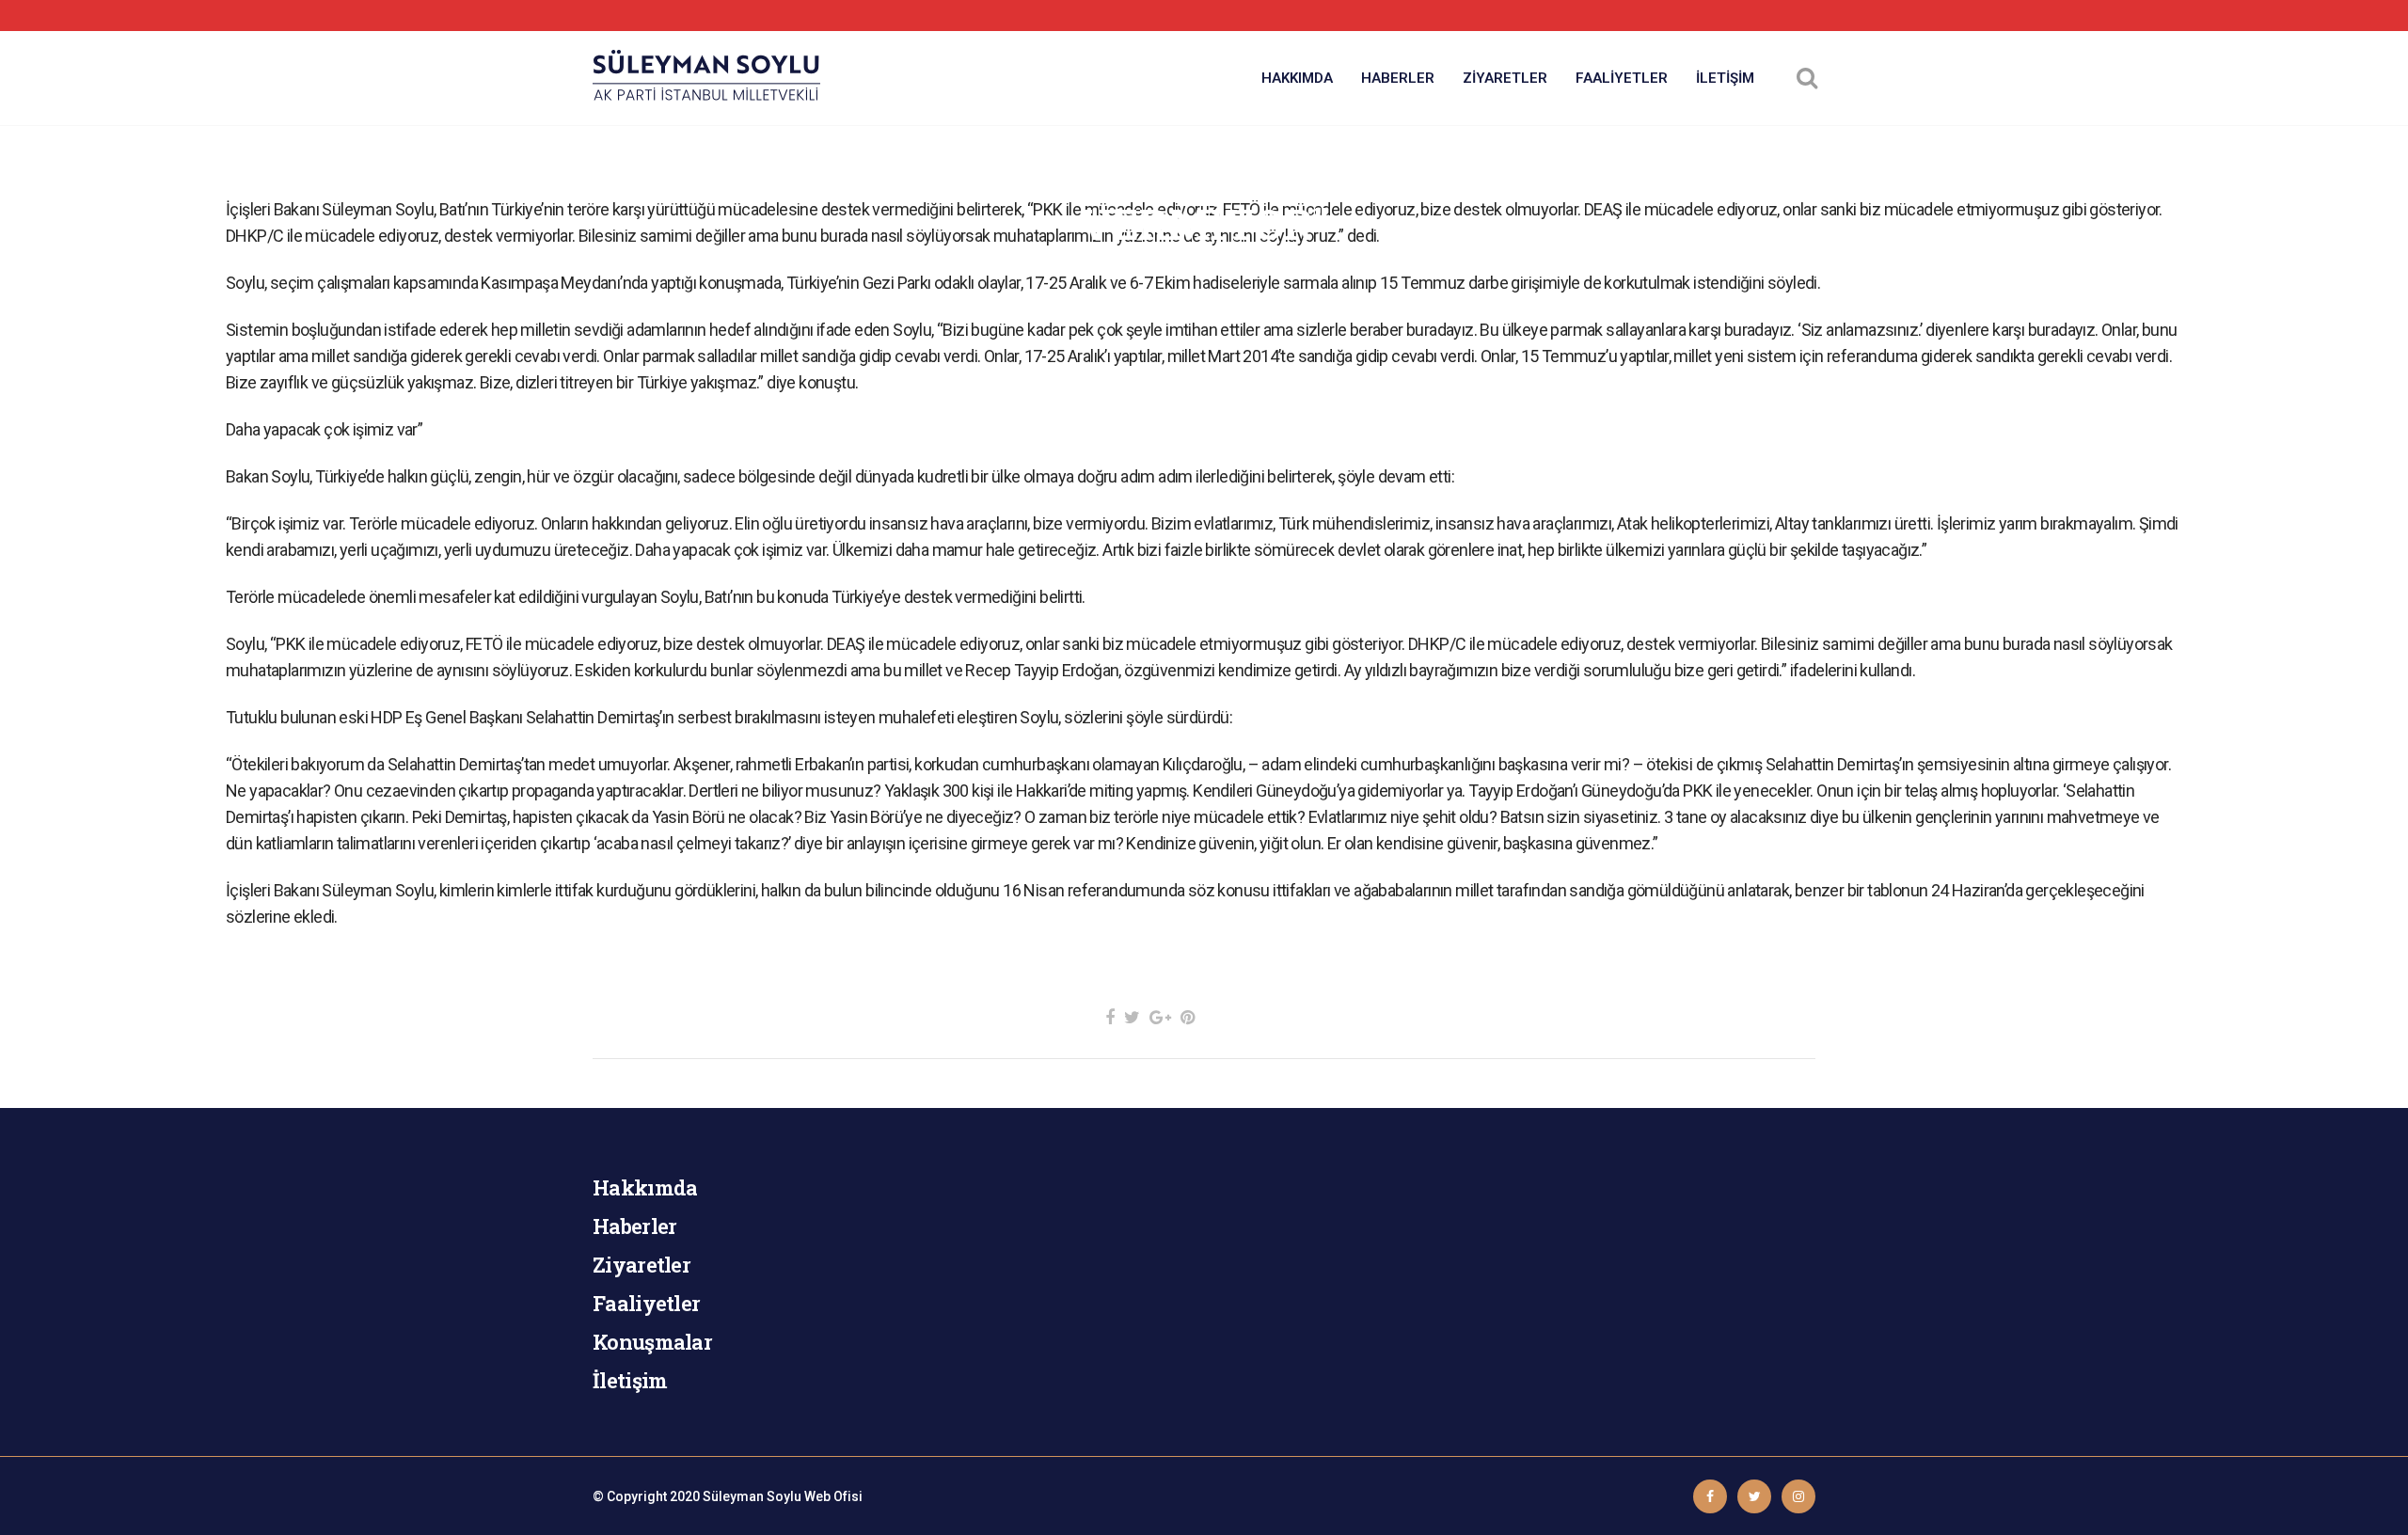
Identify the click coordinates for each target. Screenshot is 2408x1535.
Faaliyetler (646, 1303)
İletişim (630, 1380)
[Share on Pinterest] (1188, 1017)
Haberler (634, 1226)
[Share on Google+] (1160, 1017)
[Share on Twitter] (1132, 1017)
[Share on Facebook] (1110, 1017)
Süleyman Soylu (752, 1496)
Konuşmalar (652, 1342)
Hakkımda (645, 1187)
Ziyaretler (642, 1265)
